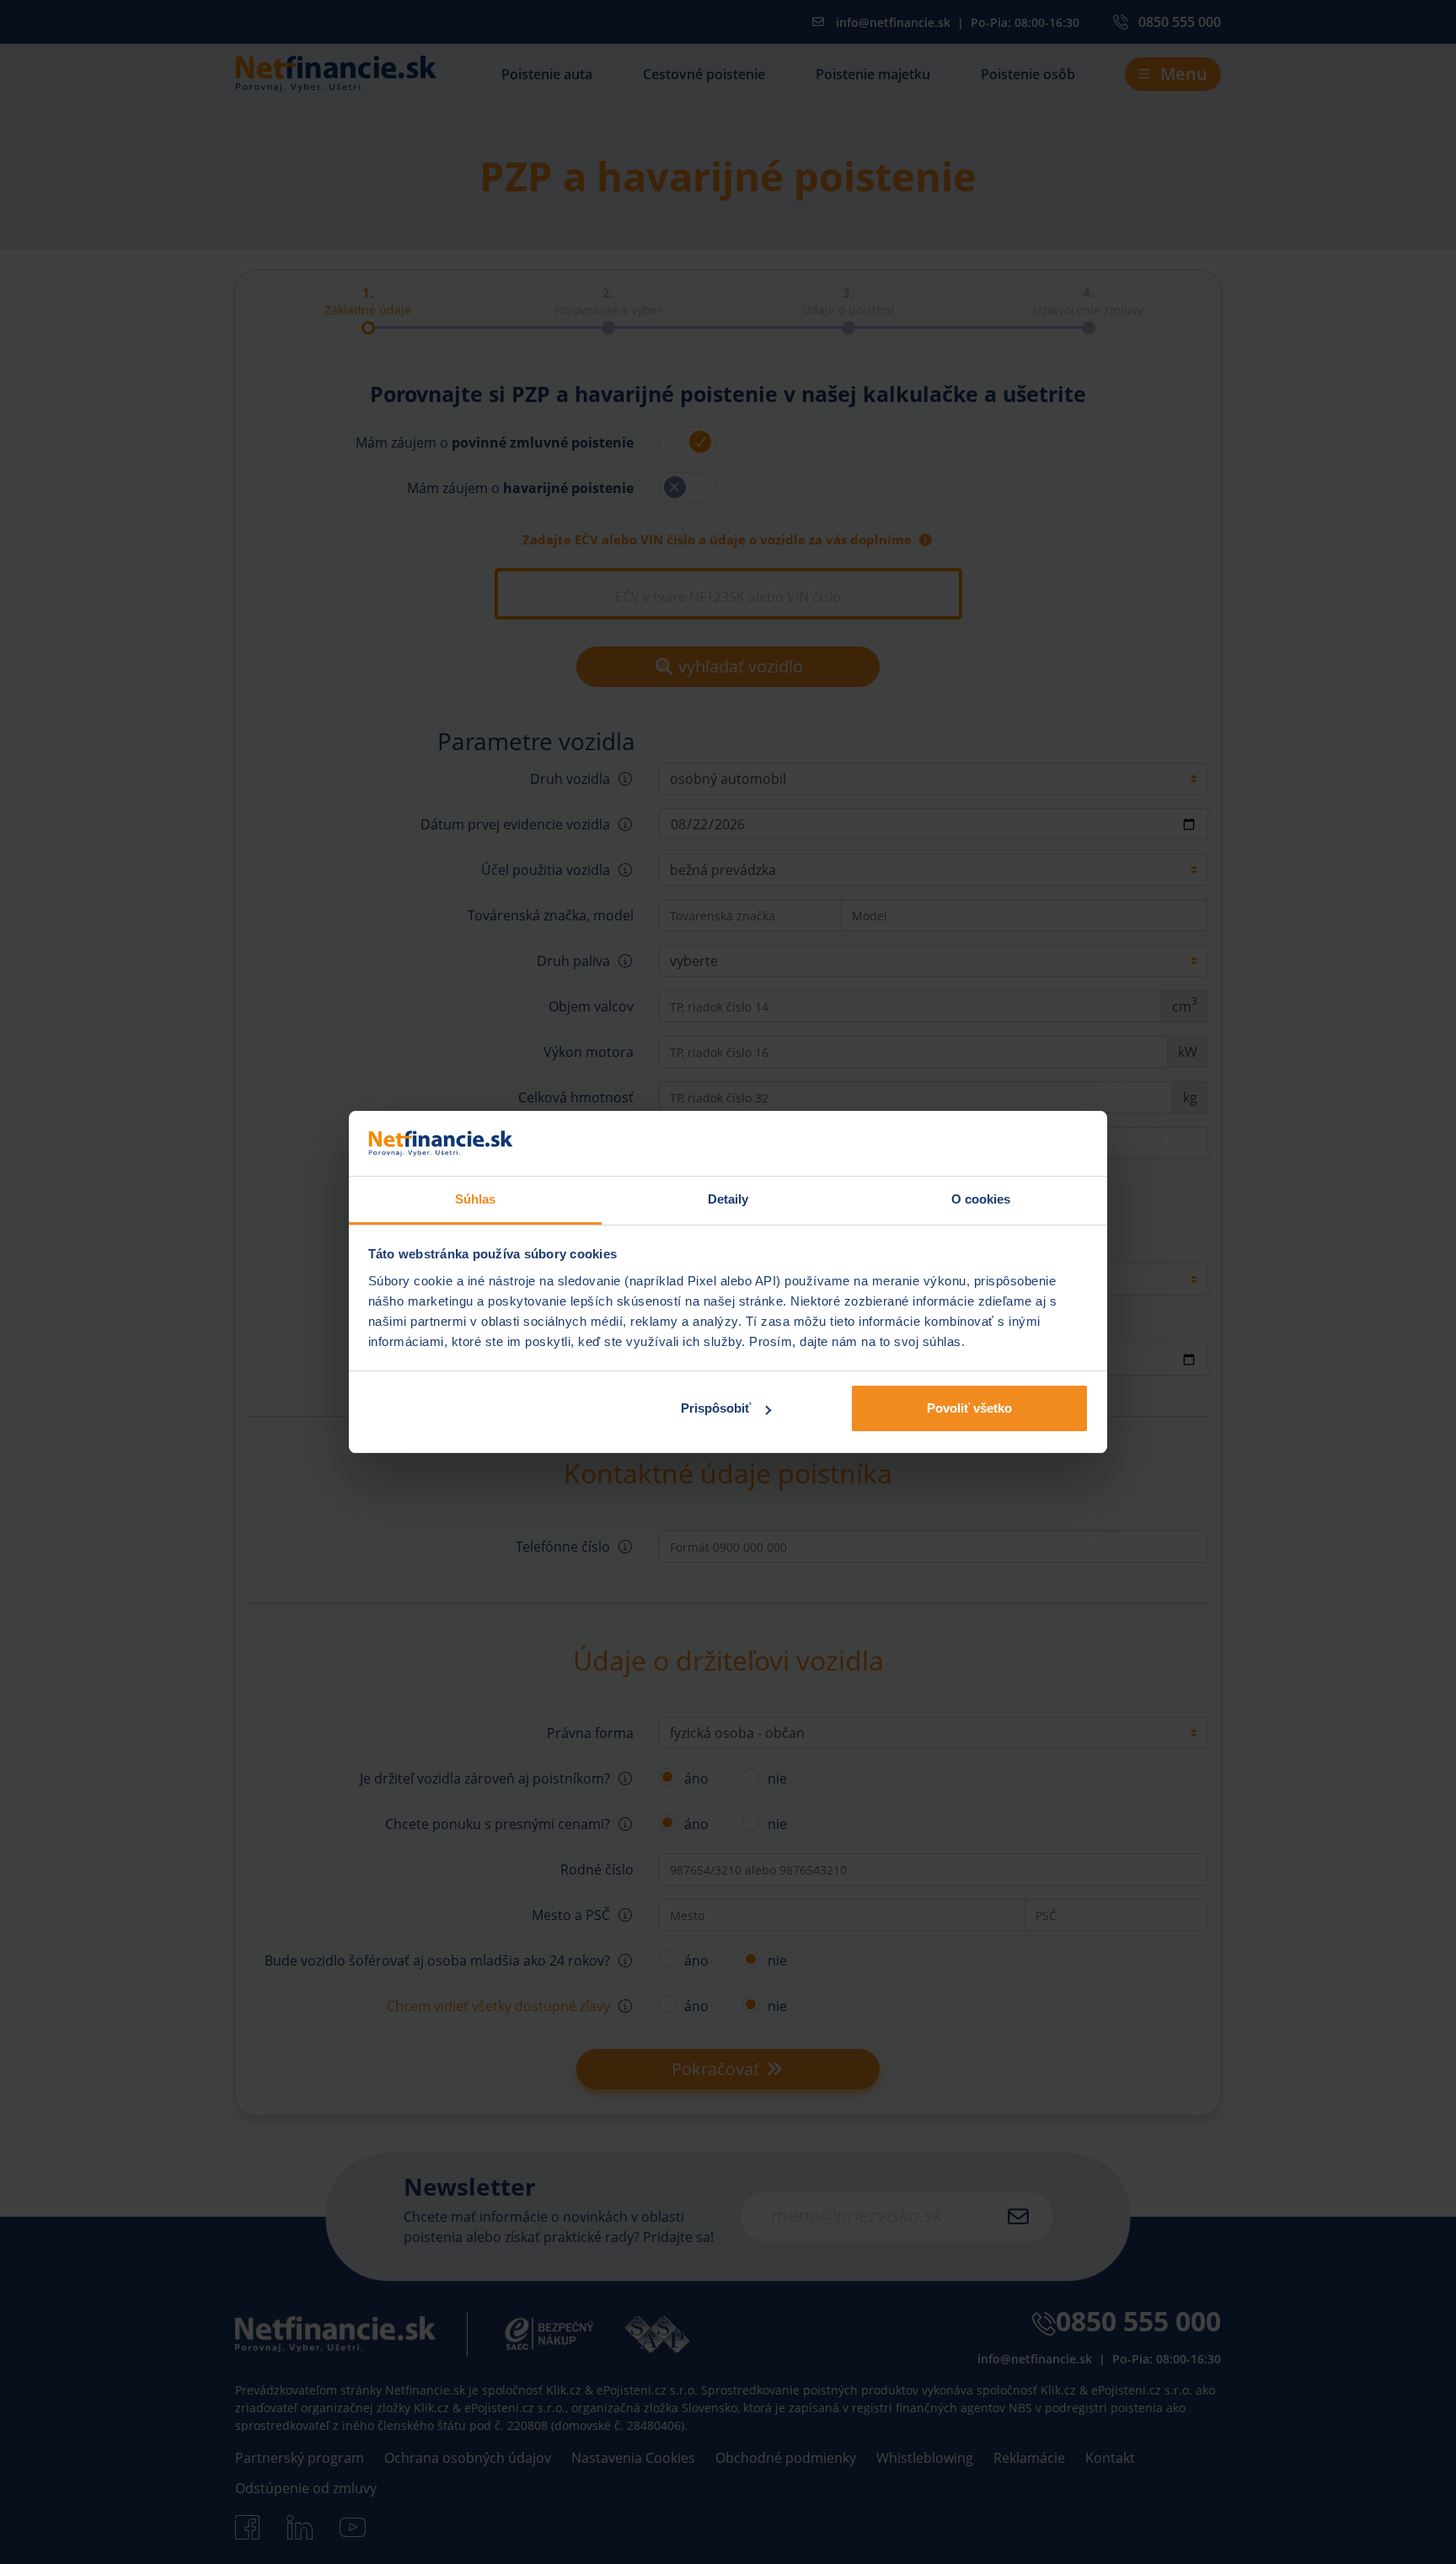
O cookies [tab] (981, 1199)
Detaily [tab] (728, 1199)
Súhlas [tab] (476, 1199)
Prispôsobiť (716, 1408)
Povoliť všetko (969, 1408)
